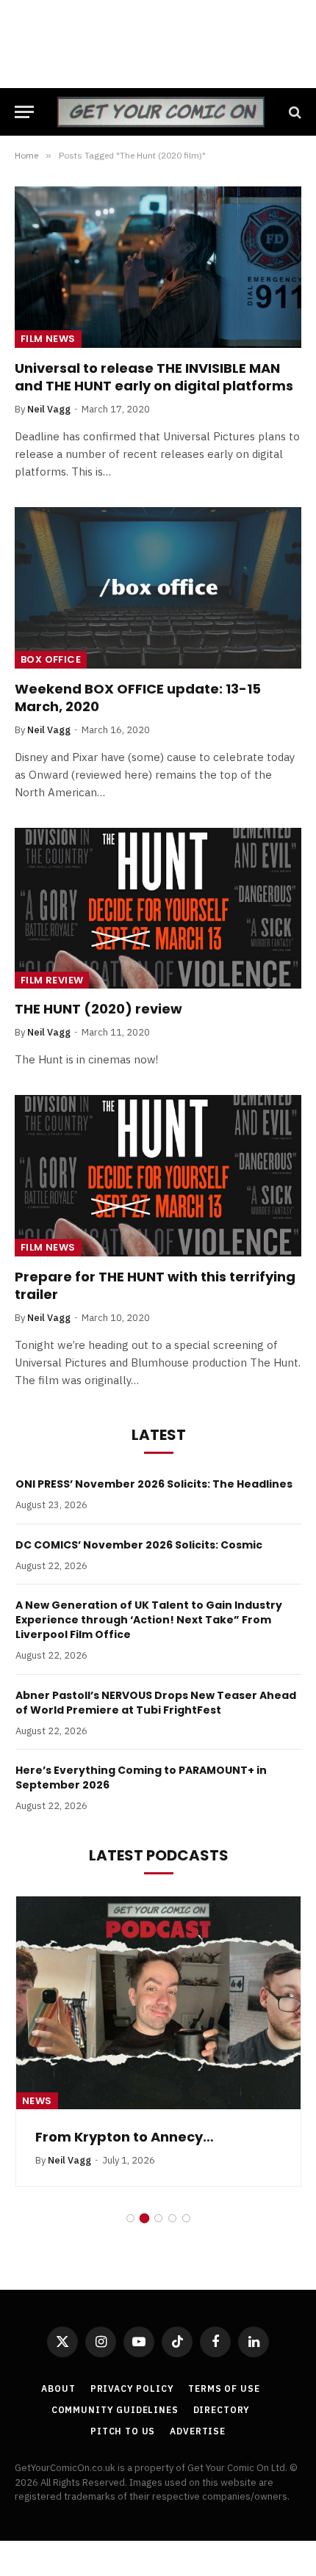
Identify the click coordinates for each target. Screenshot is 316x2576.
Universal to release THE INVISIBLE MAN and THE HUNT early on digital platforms (154, 377)
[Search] (294, 112)
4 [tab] (172, 2218)
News (37, 2101)
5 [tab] (186, 2218)
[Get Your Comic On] (161, 112)
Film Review (52, 980)
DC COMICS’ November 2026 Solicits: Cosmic (139, 1545)
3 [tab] (158, 2218)
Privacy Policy (132, 2388)
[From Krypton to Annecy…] (158, 2003)
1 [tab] (130, 2218)
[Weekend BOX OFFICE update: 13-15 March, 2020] (158, 587)
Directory (222, 2410)
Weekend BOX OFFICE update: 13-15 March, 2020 (138, 698)
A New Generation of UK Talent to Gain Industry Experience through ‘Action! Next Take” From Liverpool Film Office (149, 1620)
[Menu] (24, 112)
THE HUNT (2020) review (98, 1009)
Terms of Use (224, 2388)
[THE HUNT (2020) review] (158, 908)
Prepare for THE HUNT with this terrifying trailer (155, 1285)
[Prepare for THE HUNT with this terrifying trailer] (158, 1175)
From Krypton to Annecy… (125, 2137)
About (58, 2388)
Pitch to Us (123, 2431)
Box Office (51, 659)
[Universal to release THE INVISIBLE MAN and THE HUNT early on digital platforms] (158, 267)
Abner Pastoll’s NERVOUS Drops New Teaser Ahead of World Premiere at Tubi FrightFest (156, 1703)
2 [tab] (144, 2218)
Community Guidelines (115, 2410)
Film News (48, 339)
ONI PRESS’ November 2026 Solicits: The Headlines (154, 1484)
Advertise (198, 2431)
